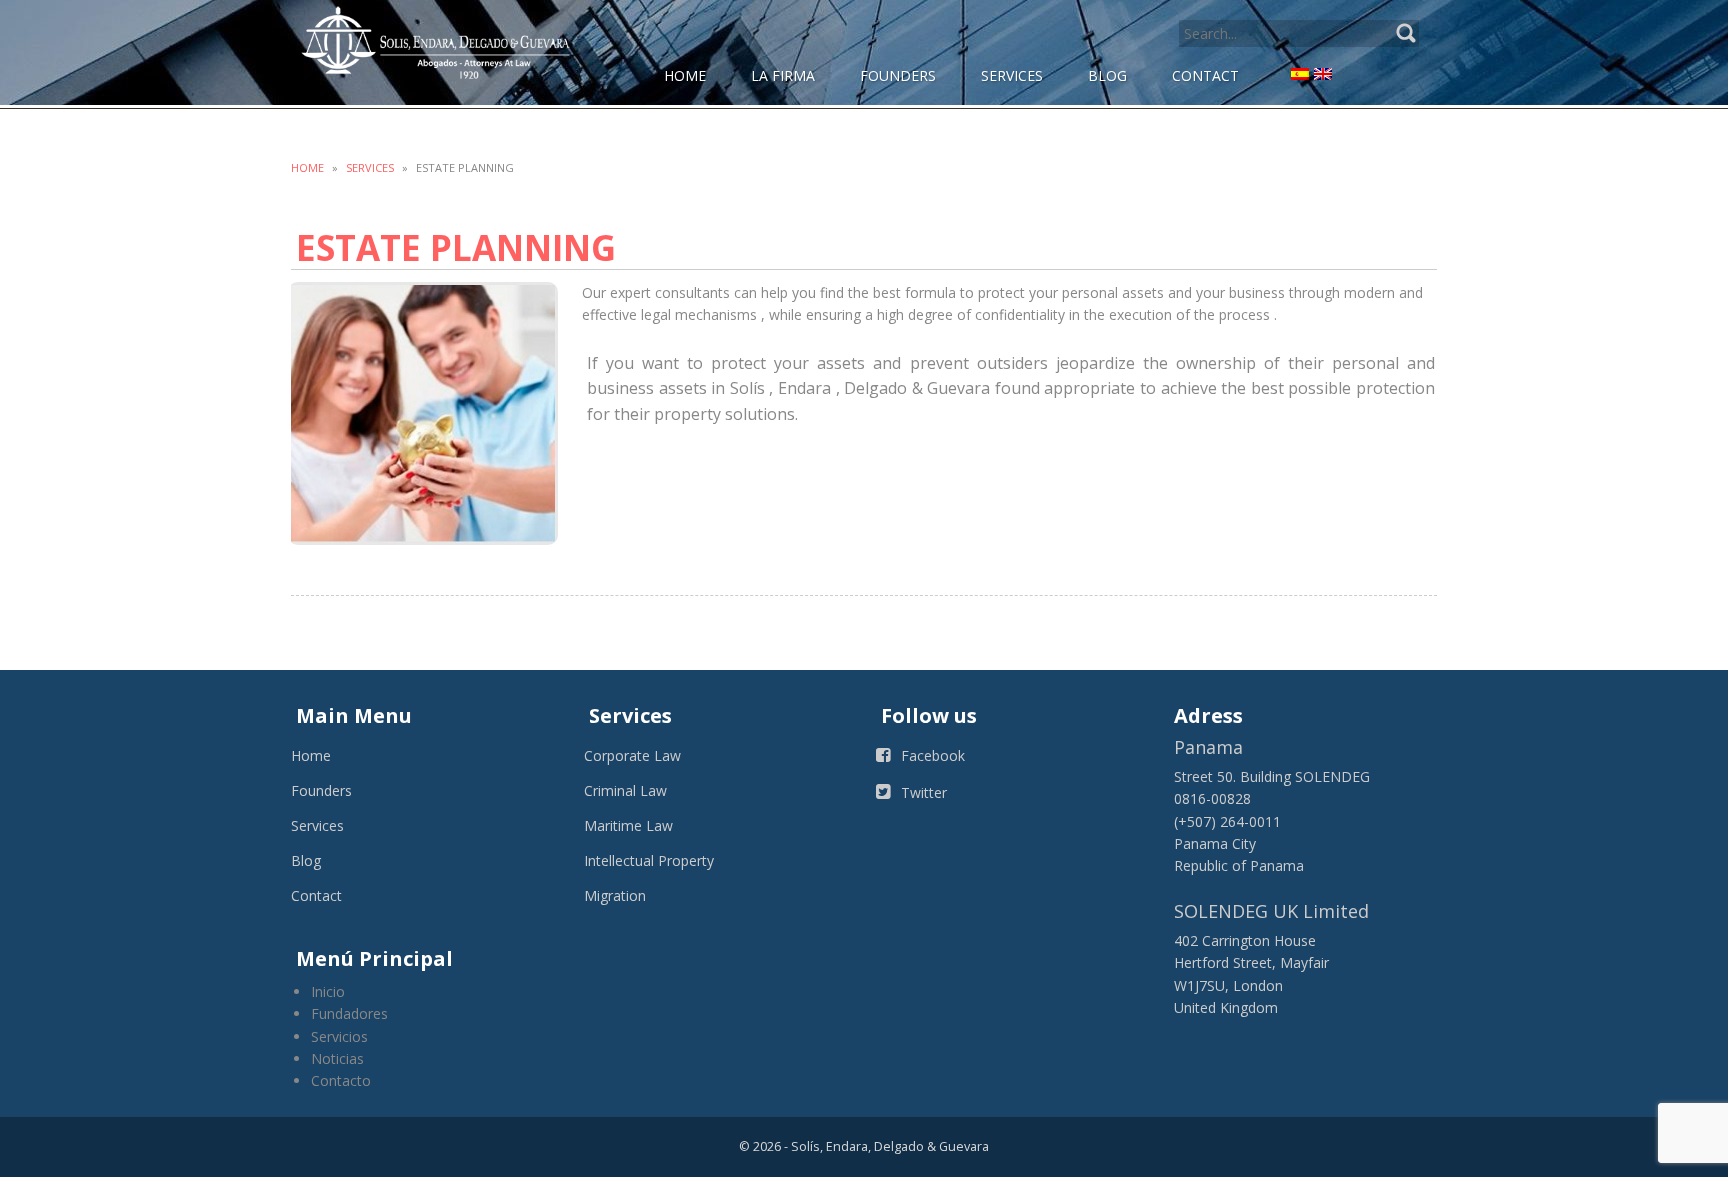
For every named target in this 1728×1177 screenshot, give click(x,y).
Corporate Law (632, 755)
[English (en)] (1323, 72)
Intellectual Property (649, 860)
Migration (615, 895)
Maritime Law (628, 825)
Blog (306, 860)
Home (307, 167)
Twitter (924, 792)
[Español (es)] (1300, 72)
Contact (316, 895)
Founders (321, 790)
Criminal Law (625, 790)
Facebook (933, 755)
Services (370, 167)
